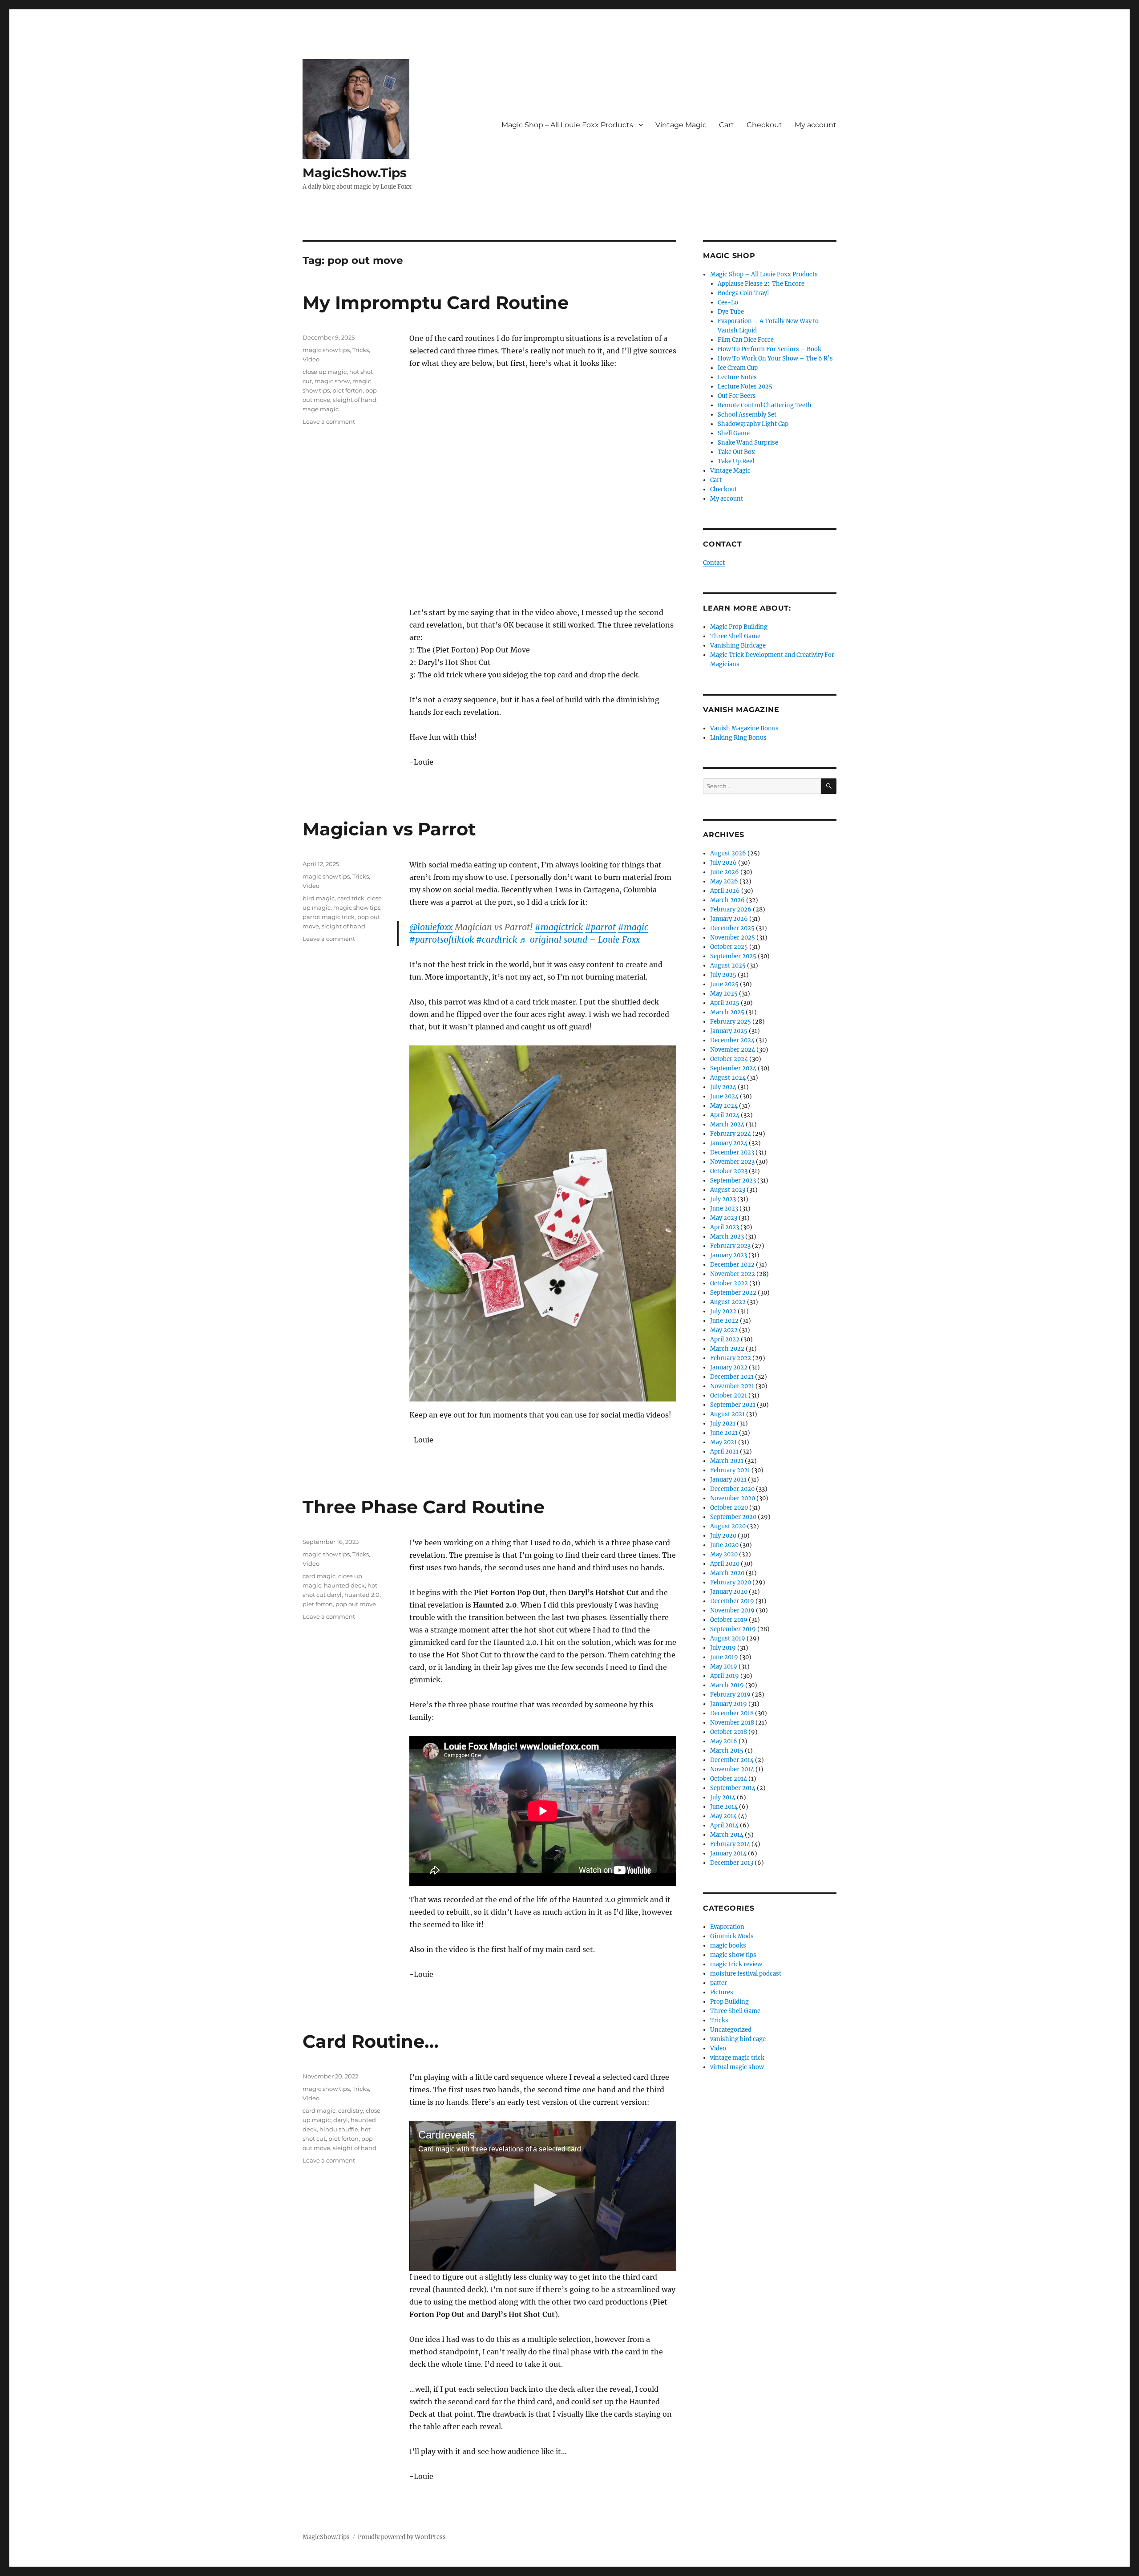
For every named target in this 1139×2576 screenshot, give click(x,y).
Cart (727, 125)
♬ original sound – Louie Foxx (580, 940)
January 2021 (728, 1480)
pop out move (356, 1604)
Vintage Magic (681, 125)
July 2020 (723, 1536)
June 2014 (724, 1807)
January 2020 (729, 1592)
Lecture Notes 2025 (745, 387)
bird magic (319, 898)
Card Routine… (371, 2041)
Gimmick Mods (732, 1936)
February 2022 (731, 1358)
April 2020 (725, 1564)
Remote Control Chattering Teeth (765, 405)
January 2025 (729, 1031)
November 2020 (733, 1498)
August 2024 (728, 1078)
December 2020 (732, 1489)
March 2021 (727, 1461)
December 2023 (732, 1152)
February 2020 (731, 1582)
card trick (351, 898)
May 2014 (723, 1816)
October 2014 (729, 1779)
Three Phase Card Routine (424, 1507)
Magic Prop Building (739, 627)
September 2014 (733, 1788)
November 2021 (732, 1386)
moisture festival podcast (746, 1974)
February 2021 (730, 1470)
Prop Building (729, 2002)
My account (816, 125)
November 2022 (733, 1274)
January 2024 (729, 1143)
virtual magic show (737, 2067)
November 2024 (733, 1050)
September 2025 (733, 956)
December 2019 (732, 1601)
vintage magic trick (737, 2058)
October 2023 (729, 1171)
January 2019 (729, 1704)
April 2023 (725, 1227)
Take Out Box (736, 452)
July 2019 (723, 1648)
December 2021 (732, 1377)
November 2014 (732, 1769)
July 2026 (723, 863)
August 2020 (728, 1526)
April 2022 (725, 1339)
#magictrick (559, 927)
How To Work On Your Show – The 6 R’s (775, 358)
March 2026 (727, 900)
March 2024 (727, 1124)
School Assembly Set (747, 415)
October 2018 (729, 1732)
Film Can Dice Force (746, 340)
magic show (332, 381)
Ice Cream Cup (738, 368)
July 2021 (723, 1424)
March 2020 (727, 1573)
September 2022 (733, 1293)
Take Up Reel (736, 461)
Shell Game (734, 433)
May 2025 (724, 994)
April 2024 (725, 1115)
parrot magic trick (329, 917)
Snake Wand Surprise (748, 443)
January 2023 (729, 1255)
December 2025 (732, 928)
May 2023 (724, 1218)
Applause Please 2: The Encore (761, 284)
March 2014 (727, 1835)
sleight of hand (355, 400)
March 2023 (727, 1237)
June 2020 (724, 1545)
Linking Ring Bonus (738, 738)
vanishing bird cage (738, 2039)
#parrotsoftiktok (442, 940)
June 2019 (724, 1657)
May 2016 (724, 1741)
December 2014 (732, 1760)
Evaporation (727, 1927)
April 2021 (724, 1452)
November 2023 (732, 1162)
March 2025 (727, 1012)
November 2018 (732, 1723)
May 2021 (723, 1442)
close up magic (325, 372)
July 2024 (723, 1087)
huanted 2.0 (362, 1595)
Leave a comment (329, 421)
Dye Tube (731, 312)
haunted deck (344, 1585)
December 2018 (732, 1713)
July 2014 (723, 1797)
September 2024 (733, 1068)
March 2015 (727, 1751)
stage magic (321, 409)
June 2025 (724, 984)
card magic (319, 1576)
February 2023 (730, 1246)
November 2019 (732, 1610)
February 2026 (731, 909)
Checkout (764, 125)
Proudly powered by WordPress (402, 2537)
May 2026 (724, 881)
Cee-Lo (728, 302)
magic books (728, 1946)
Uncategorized (731, 2030)
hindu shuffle (339, 2129)
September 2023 (733, 1181)
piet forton (347, 390)
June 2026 (725, 872)
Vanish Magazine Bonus (744, 728)
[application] (543, 2196)
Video (311, 359)
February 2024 (731, 1134)
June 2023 (724, 1209)
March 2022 (727, 1349)
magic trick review (736, 1964)
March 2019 (727, 1685)
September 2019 (733, 1629)
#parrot (600, 927)
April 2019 (725, 1676)
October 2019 (729, 1620)
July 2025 (723, 975)
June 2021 (724, 1433)
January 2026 (729, 919)
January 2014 (728, 1853)
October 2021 (729, 1395)
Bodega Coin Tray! (743, 293)
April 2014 (724, 1825)
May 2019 (724, 1667)
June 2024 (724, 1096)
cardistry (351, 2110)
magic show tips (326, 350)
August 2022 (728, 1302)
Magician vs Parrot (389, 829)
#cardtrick (497, 940)
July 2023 (723, 1199)
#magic (633, 927)
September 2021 (733, 1405)
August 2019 (728, 1638)
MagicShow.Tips (355, 173)
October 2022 (729, 1283)
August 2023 (728, 1190)
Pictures (722, 1992)
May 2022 (724, 1330)
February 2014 (730, 1844)
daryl (341, 2120)
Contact (714, 563)
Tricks (361, 350)
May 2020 (724, 1554)
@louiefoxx (431, 927)
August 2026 (728, 853)
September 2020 (733, 1517)
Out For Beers (737, 396)
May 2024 (724, 1106)
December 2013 (732, 1863)
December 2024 (732, 1040)
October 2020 (729, 1508)
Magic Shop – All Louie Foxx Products (567, 125)
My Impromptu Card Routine (436, 302)
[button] (543, 2195)
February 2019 (730, 1695)
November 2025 (733, 938)
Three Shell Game (735, 636)
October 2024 (729, 1059)
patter (719, 1983)
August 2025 (728, 966)
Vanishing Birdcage (738, 646)
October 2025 (729, 947)
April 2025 (725, 1003)
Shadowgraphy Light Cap (753, 424)
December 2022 (732, 1265)
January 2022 (729, 1367)
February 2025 (731, 1022)
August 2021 (727, 1414)
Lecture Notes (737, 377)
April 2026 (725, 891)
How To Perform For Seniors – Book (769, 349)
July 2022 (723, 1311)
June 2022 (724, 1321)
